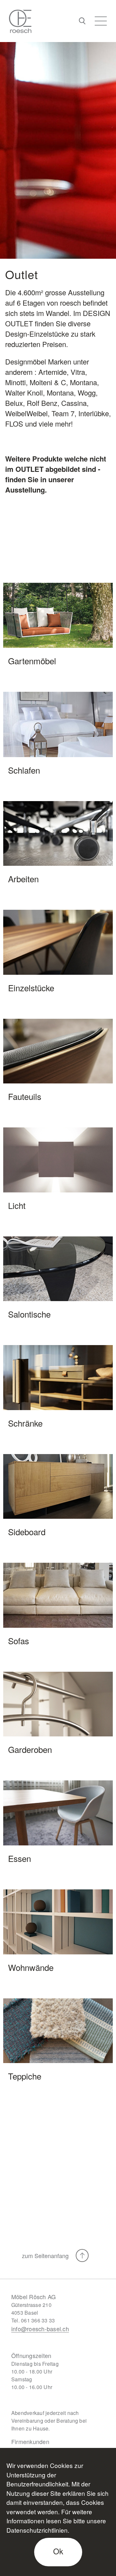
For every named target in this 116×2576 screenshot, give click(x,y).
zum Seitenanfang (46, 2255)
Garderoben (30, 1749)
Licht (17, 1205)
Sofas (19, 1641)
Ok (58, 2551)
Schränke (25, 1423)
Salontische (29, 1314)
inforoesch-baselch (40, 2329)
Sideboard (27, 1532)
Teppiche (25, 2076)
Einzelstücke (31, 988)
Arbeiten (23, 879)
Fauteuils (25, 1096)
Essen (19, 1858)
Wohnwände (31, 1967)
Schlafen (24, 770)
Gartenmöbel (32, 661)
